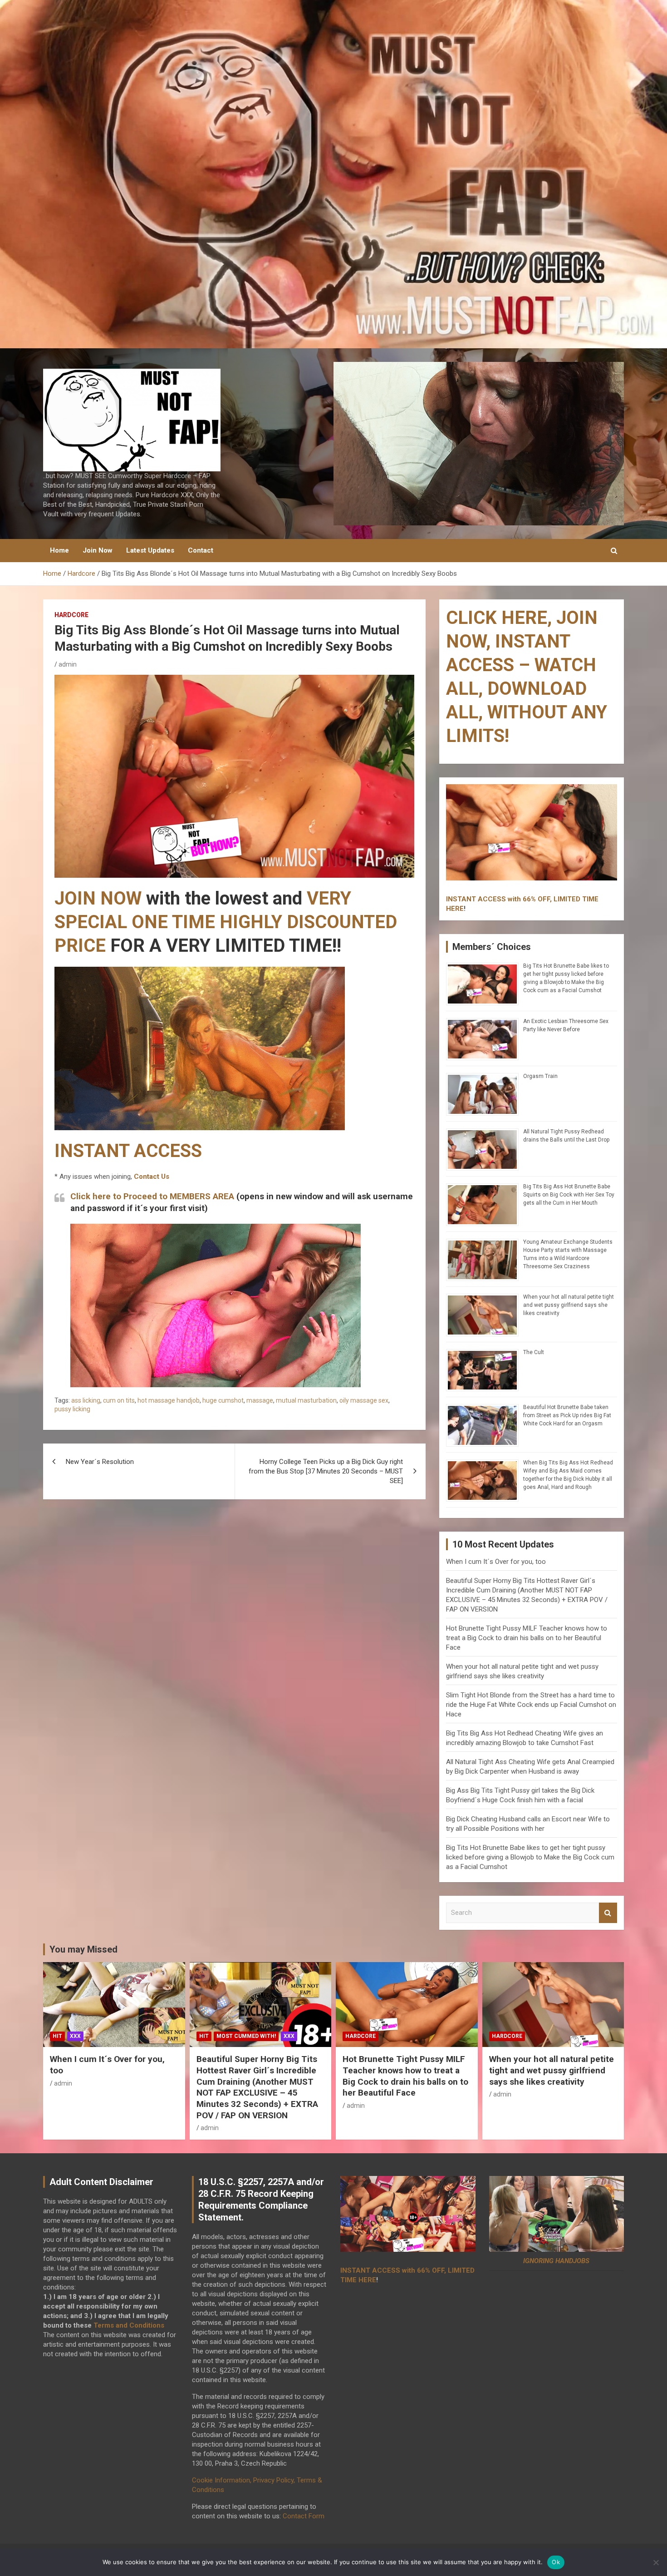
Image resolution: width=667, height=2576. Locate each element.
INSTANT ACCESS (128, 1151)
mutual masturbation (306, 1400)
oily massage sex (364, 1400)
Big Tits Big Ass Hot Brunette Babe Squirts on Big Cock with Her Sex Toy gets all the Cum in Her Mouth (569, 1195)
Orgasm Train (540, 1076)
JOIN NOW (98, 898)
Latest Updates (150, 550)
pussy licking (72, 1409)
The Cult (534, 1352)
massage (260, 1400)
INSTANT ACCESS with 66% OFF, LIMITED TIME (522, 899)
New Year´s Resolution (100, 1462)
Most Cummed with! (246, 2036)
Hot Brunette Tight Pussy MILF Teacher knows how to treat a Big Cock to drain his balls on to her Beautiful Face (527, 1638)
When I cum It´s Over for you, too (496, 1562)
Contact (201, 550)
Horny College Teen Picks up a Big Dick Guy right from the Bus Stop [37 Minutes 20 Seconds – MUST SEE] (326, 1471)
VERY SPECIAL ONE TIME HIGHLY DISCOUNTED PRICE (226, 922)
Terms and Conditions (129, 2325)
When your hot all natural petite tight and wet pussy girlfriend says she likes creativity (569, 1305)
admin (68, 664)
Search (608, 1913)
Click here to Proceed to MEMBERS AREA (152, 1196)
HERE (455, 909)
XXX (75, 2036)
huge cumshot (223, 1400)
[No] (656, 2562)
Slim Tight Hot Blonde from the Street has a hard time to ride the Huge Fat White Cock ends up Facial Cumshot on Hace (531, 1705)
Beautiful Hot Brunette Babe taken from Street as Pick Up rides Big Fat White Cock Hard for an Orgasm (567, 1415)
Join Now (98, 550)
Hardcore (71, 615)
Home (59, 550)
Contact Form (304, 2516)
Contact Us (152, 1177)
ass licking (86, 1400)
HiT (57, 2036)
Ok (556, 2562)
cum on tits (119, 1400)
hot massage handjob (169, 1400)
